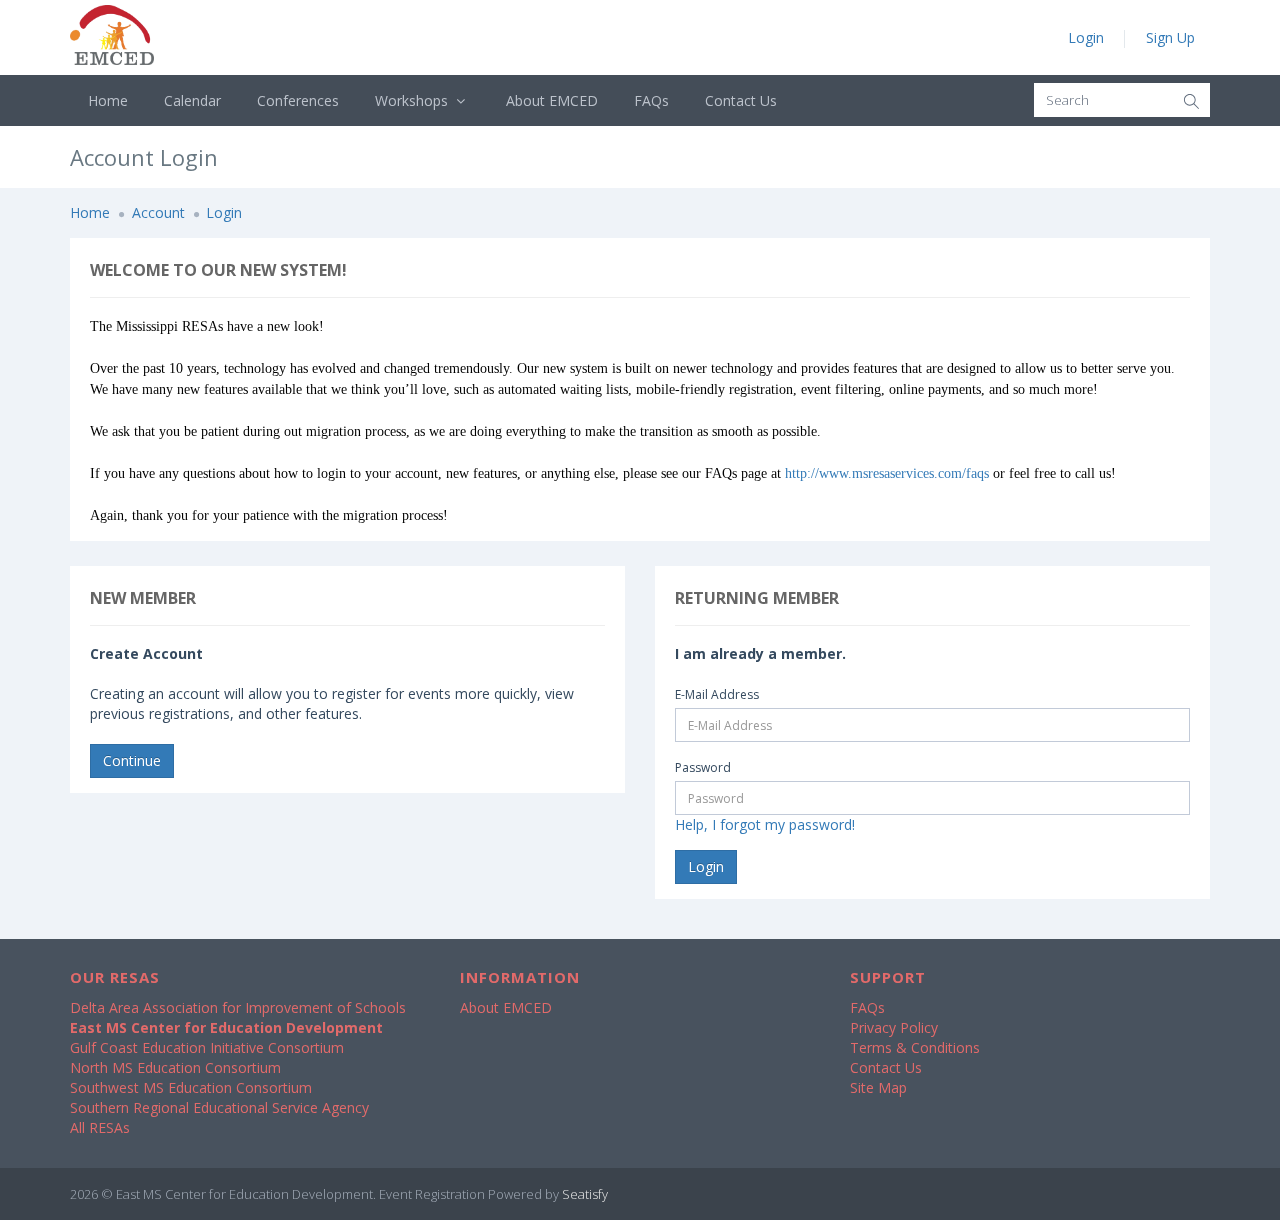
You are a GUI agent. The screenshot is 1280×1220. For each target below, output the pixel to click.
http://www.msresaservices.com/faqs (887, 473)
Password (703, 767)
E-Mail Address (717, 694)
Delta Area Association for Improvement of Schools (238, 1007)
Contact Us (741, 100)
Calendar (192, 100)
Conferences (298, 100)
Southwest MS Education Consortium (191, 1087)
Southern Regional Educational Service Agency (219, 1107)
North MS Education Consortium (175, 1067)
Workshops (413, 100)
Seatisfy (585, 1194)
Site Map (878, 1087)
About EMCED (552, 100)
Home (108, 100)
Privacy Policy (894, 1027)
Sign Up (1170, 37)
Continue (132, 760)
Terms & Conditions (915, 1047)
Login (1086, 37)
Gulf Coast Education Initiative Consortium (207, 1047)
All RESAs (100, 1127)
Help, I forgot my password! (765, 824)
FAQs (651, 100)
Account (158, 212)
